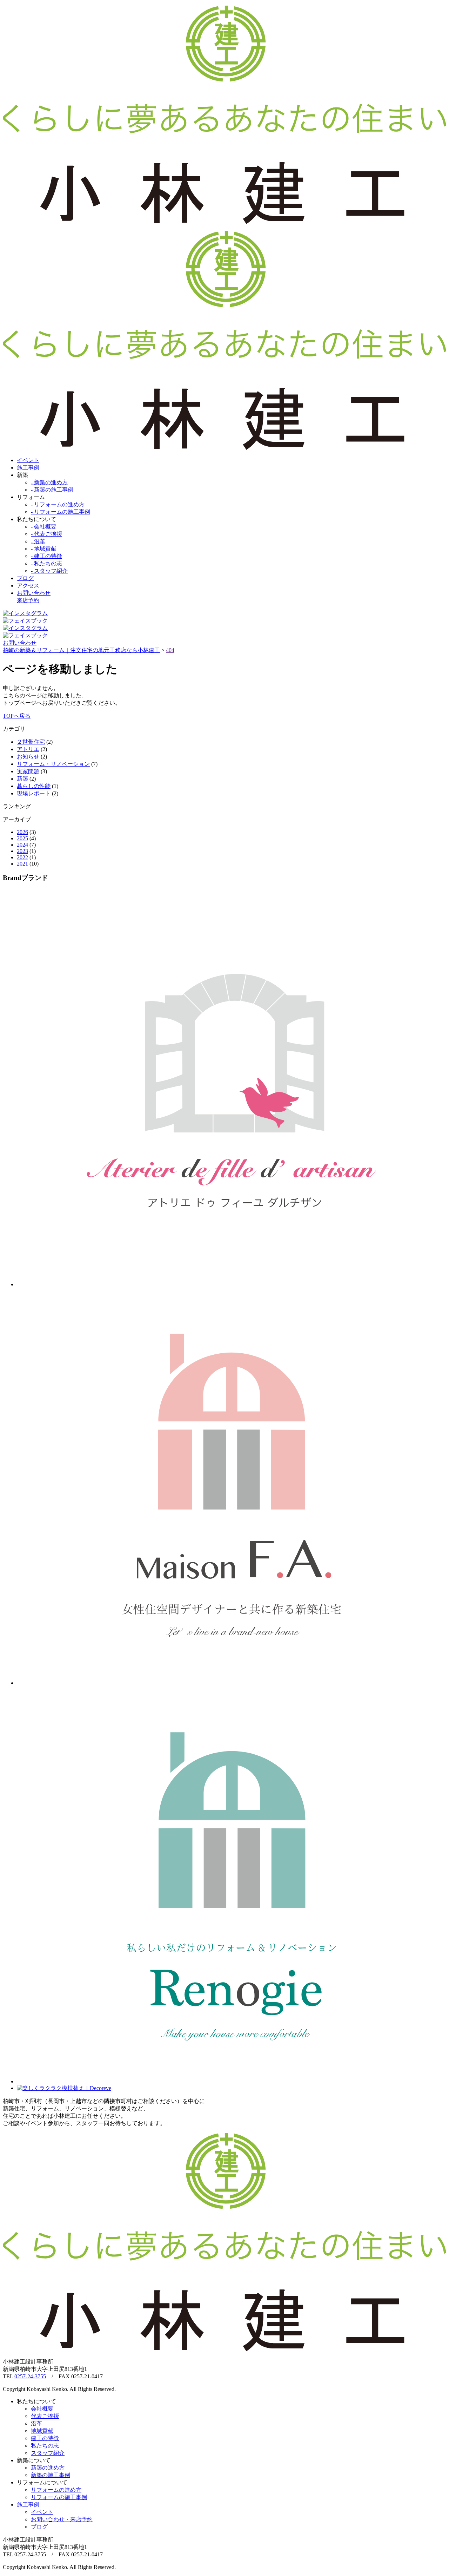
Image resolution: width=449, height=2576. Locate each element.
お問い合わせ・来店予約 (62, 2519)
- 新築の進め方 (49, 482)
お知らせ (28, 757)
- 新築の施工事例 (52, 490)
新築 (22, 779)
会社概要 (42, 2409)
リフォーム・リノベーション (53, 764)
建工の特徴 (45, 2438)
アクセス (28, 586)
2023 (22, 851)
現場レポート (34, 793)
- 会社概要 (44, 527)
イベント (28, 460)
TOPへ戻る (17, 716)
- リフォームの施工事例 (61, 512)
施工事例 (28, 468)
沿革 (36, 2423)
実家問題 (28, 771)
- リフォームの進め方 (58, 504)
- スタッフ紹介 (49, 571)
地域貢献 (42, 2431)
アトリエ (28, 749)
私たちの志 (45, 2446)
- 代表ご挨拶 (46, 534)
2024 (22, 845)
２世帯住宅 (31, 742)
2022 (22, 857)
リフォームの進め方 (56, 2490)
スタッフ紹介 (48, 2453)
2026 (22, 832)
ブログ (25, 578)
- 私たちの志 (46, 563)
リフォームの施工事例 (59, 2497)
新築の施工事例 (51, 2475)
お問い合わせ (20, 643)
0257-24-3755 (30, 2376)
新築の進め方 (48, 2468)
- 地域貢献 (44, 549)
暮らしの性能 (34, 786)
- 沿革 (38, 541)
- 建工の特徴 (46, 556)
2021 (22, 864)
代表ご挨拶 (45, 2416)
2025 (22, 838)
